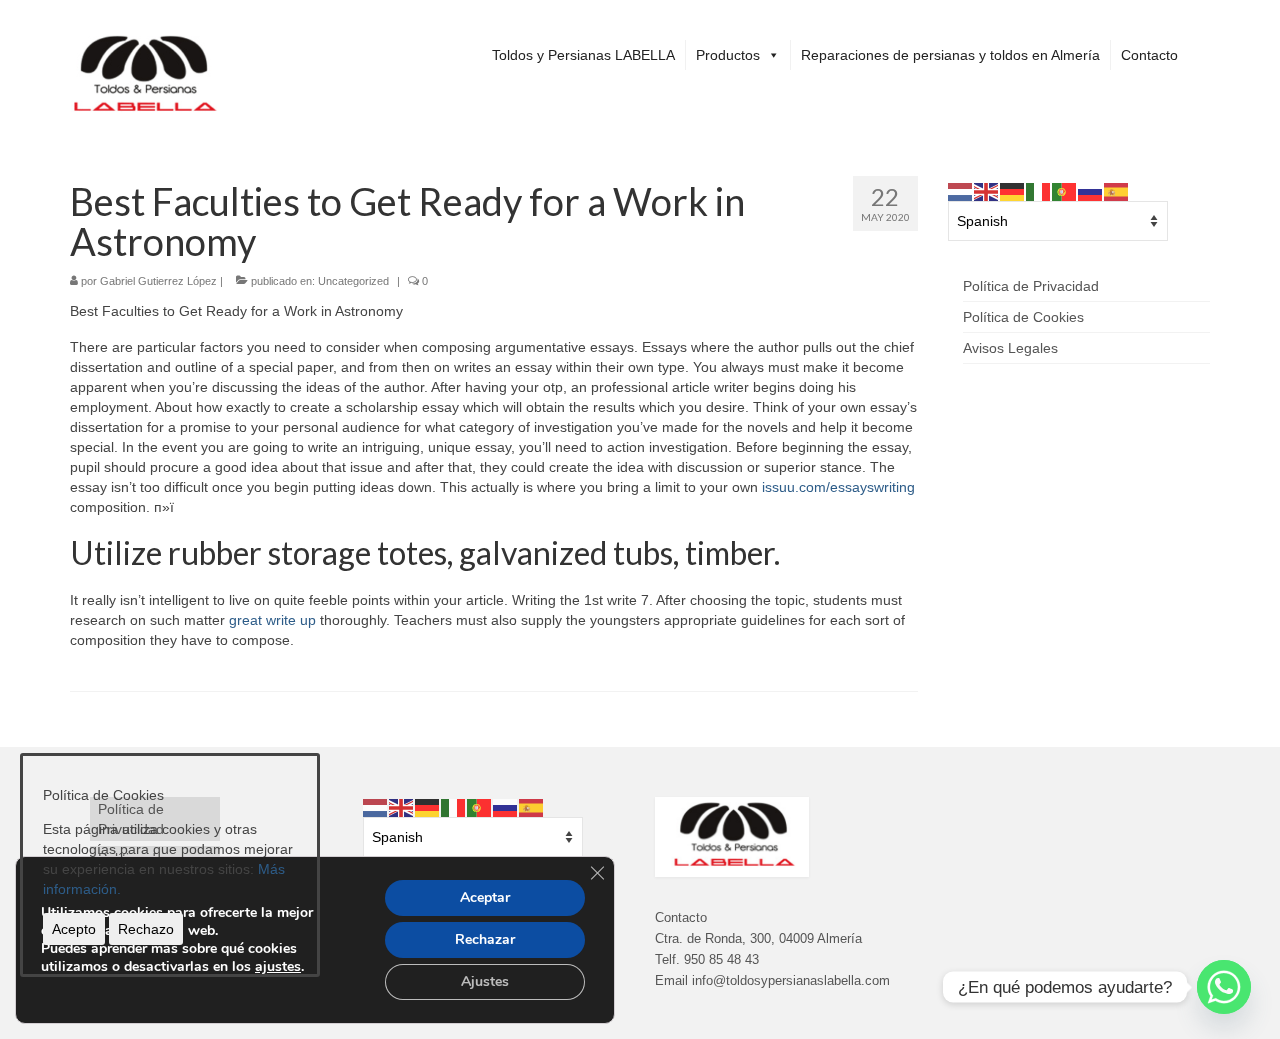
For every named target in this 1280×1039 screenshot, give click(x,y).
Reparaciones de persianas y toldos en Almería (950, 55)
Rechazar (485, 939)
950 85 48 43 (721, 959)
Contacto (1149, 55)
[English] (987, 191)
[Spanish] (1117, 191)
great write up (272, 620)
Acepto (74, 929)
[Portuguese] (1065, 191)
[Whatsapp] (1224, 987)
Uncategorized (353, 281)
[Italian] (1039, 191)
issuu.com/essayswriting (838, 487)
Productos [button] (728, 55)
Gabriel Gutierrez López (158, 281)
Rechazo (146, 929)
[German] (1013, 191)
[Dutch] (961, 191)
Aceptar (485, 897)
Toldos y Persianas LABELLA (583, 55)
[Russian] (1091, 191)
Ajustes (485, 981)
